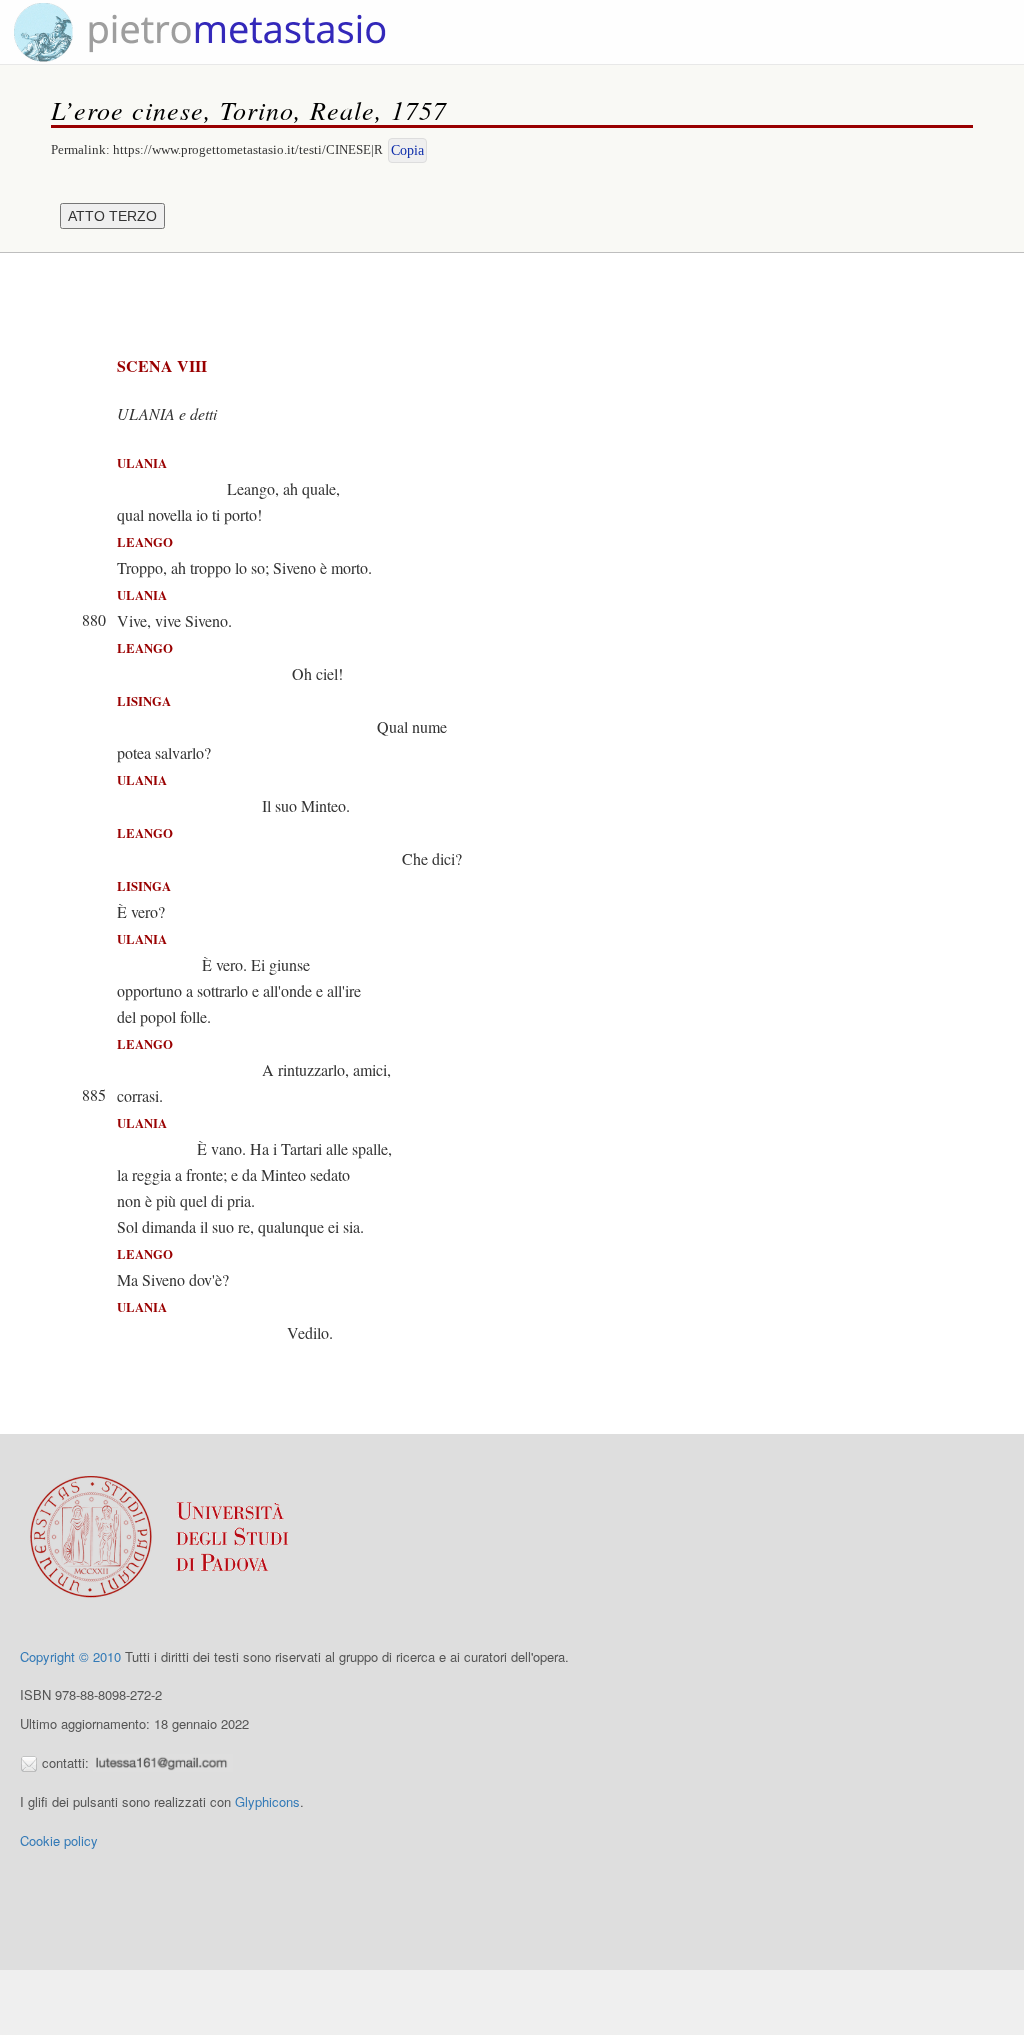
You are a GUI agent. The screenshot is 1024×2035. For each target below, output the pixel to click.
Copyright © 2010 (70, 1656)
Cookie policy (59, 1840)
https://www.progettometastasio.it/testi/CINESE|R (248, 149)
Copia (407, 150)
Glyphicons (267, 1801)
